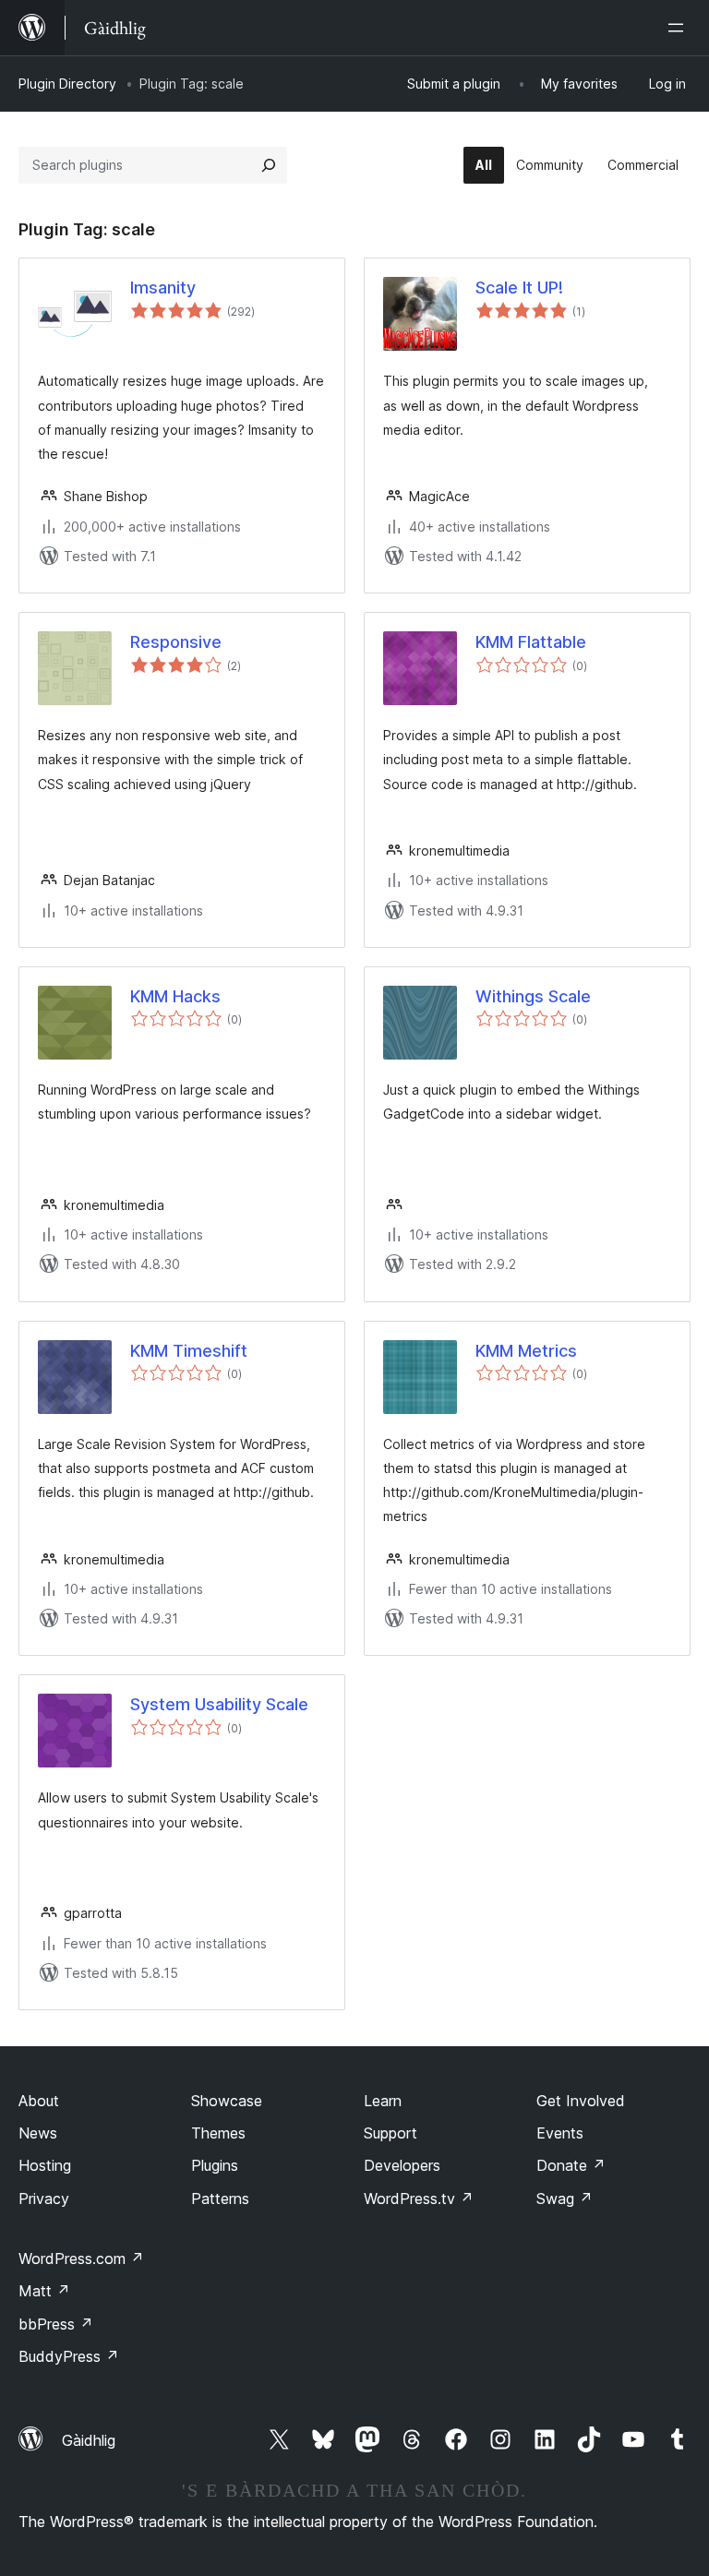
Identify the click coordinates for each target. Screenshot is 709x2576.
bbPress (56, 2324)
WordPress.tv (419, 2199)
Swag (565, 2199)
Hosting (45, 2165)
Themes (218, 2133)
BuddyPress (69, 2356)
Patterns (220, 2199)
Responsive (176, 642)
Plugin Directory (67, 84)
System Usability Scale (219, 1704)
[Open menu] (679, 28)
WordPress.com (81, 2258)
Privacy (44, 2199)
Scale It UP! (519, 288)
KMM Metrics (526, 1351)
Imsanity (163, 288)
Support (391, 2133)
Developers (402, 2165)
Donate (571, 2165)
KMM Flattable (531, 642)
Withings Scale (533, 996)
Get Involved (581, 2101)
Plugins (215, 2165)
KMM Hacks (175, 996)
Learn (383, 2101)
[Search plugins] (269, 165)
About (39, 2101)
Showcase (227, 2101)
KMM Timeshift (189, 1351)
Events (560, 2133)
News (38, 2133)
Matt (44, 2291)
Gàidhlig (89, 2440)
